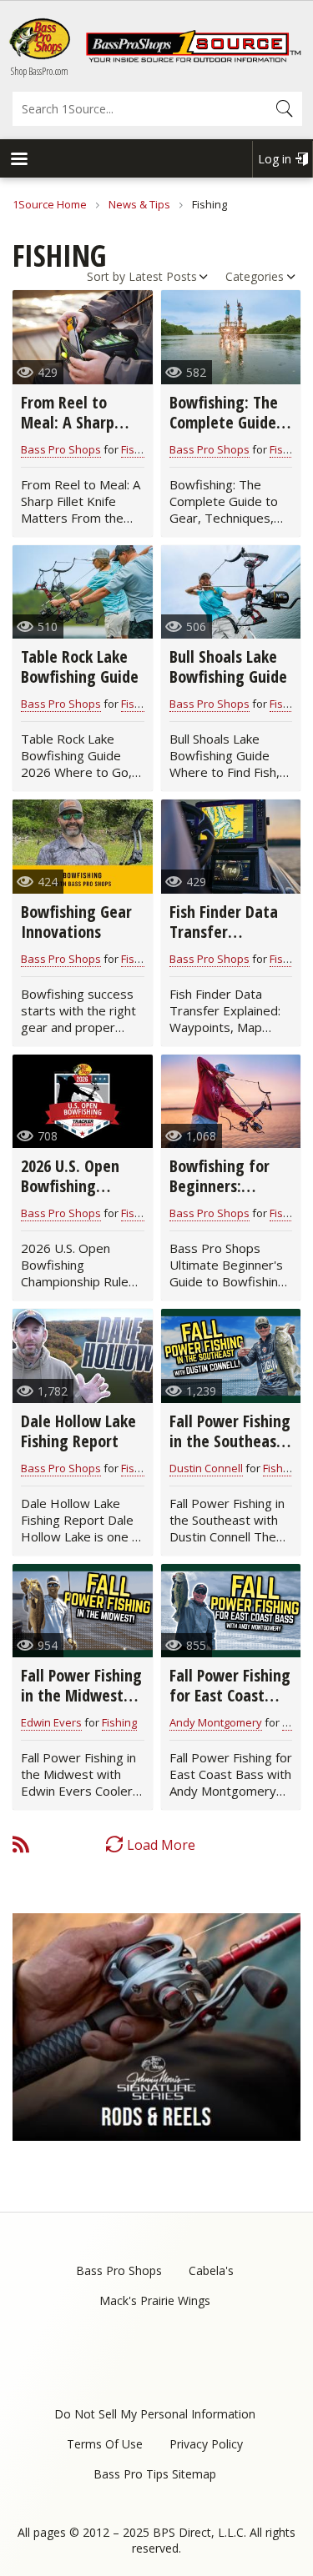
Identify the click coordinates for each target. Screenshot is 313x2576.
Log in (275, 159)
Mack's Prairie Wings (155, 2300)
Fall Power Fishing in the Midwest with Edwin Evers (81, 1695)
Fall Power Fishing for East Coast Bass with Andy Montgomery (230, 1705)
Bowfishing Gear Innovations (76, 922)
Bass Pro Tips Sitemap (155, 2474)
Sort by (106, 276)
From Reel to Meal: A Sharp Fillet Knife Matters (68, 432)
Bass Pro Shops (61, 449)
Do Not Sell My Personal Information (155, 2414)
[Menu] (18, 160)
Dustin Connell (206, 1468)
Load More (161, 1845)
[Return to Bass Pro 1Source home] (193, 58)
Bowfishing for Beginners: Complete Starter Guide (228, 1196)
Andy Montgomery (216, 1722)
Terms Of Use (105, 2444)
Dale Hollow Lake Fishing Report (78, 1431)
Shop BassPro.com (40, 71)
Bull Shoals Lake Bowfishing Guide (228, 667)
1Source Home (50, 204)
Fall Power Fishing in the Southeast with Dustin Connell (230, 1451)
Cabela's (211, 2270)
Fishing (139, 449)
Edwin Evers (51, 1722)
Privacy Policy (206, 2444)
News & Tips (139, 204)
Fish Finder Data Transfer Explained (224, 932)
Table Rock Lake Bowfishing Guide (80, 667)
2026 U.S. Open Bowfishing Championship (70, 1186)
